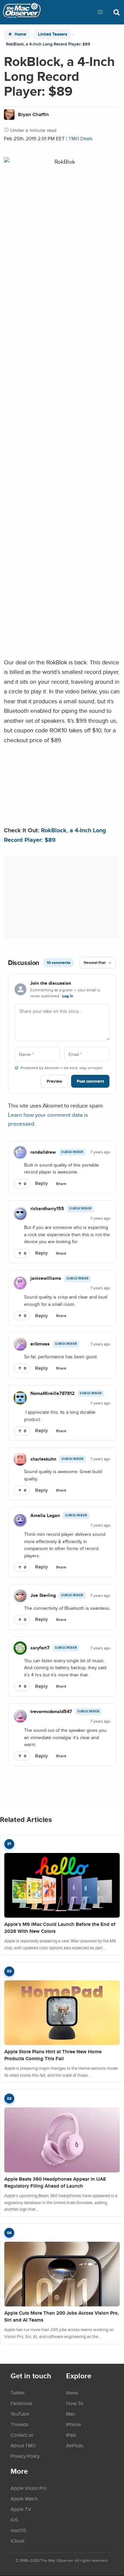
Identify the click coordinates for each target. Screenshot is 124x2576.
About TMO (23, 2445)
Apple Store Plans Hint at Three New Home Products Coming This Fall (53, 2055)
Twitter (18, 2393)
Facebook (21, 2403)
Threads (20, 2424)
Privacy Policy (25, 2456)
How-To (75, 2403)
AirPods (75, 2445)
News (72, 2393)
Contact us (22, 2435)
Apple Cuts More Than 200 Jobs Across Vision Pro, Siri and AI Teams (62, 2316)
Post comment (90, 1081)
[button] (100, 12)
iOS (14, 2520)
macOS (18, 2530)
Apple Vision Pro (29, 2488)
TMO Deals (81, 138)
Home (20, 34)
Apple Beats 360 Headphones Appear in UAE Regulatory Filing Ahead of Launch (55, 2182)
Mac (71, 2414)
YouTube (20, 2414)
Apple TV (21, 2509)
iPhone (74, 2424)
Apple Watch (24, 2498)
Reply (41, 1183)
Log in (68, 996)
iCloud (18, 2541)
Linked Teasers (53, 34)
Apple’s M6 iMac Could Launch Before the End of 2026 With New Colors (60, 1928)
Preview (54, 1081)
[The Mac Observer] (22, 12)
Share (61, 1184)
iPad (71, 2435)
